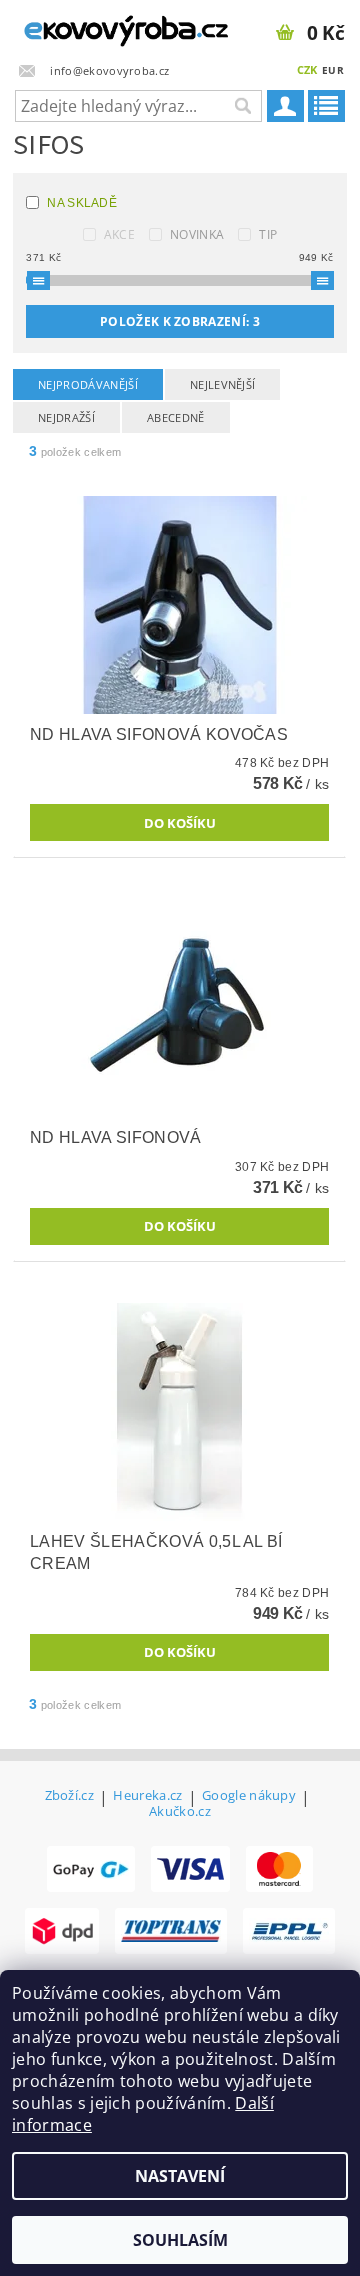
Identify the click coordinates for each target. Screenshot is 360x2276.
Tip (268, 234)
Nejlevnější (223, 384)
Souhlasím (180, 2240)
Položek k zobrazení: (180, 321)
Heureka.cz (147, 1796)
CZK (307, 69)
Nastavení (180, 2176)
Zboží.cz (70, 1796)
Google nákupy (249, 1796)
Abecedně (176, 417)
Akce (119, 234)
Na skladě (82, 203)
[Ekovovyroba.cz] (90, 26)
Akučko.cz (180, 1811)
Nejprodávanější (88, 384)
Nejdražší (66, 417)
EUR (333, 70)
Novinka (197, 234)
